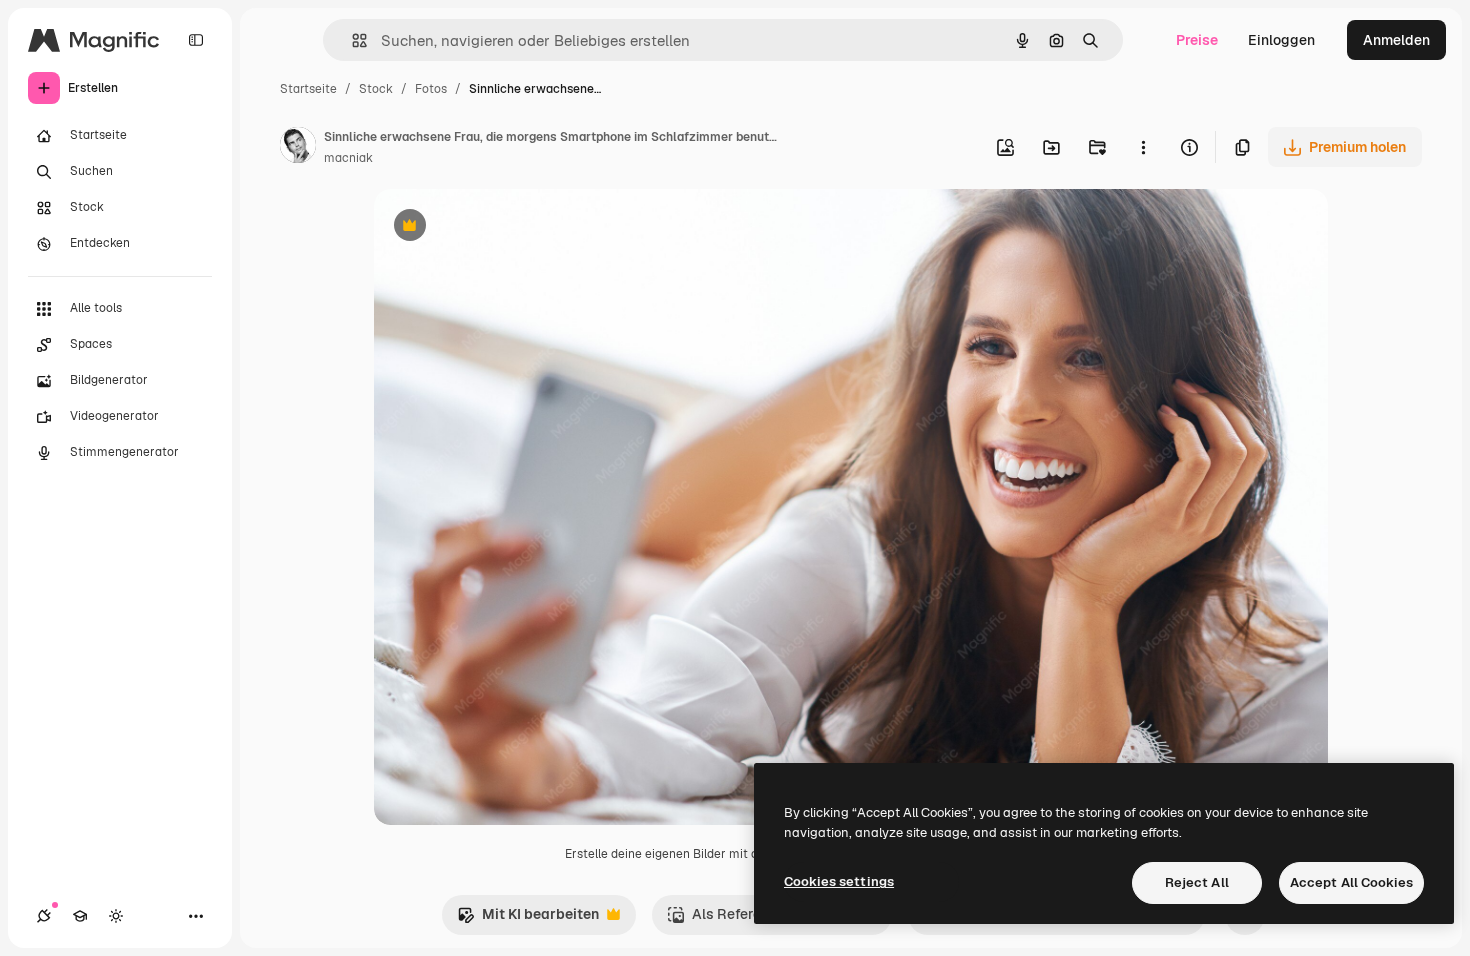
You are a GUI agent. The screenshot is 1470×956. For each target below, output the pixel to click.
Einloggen (1281, 40)
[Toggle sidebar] (196, 40)
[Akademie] (80, 916)
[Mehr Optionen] (1143, 147)
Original (502, 227)
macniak (348, 158)
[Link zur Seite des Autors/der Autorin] (298, 148)
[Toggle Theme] (116, 916)
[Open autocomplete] (351, 40)
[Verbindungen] (44, 916)
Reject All (1197, 882)
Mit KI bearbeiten (528, 919)
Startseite (308, 89)
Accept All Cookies (1351, 882)
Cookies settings (839, 881)
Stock (376, 89)
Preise (1197, 40)
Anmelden (1396, 40)
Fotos (431, 89)
